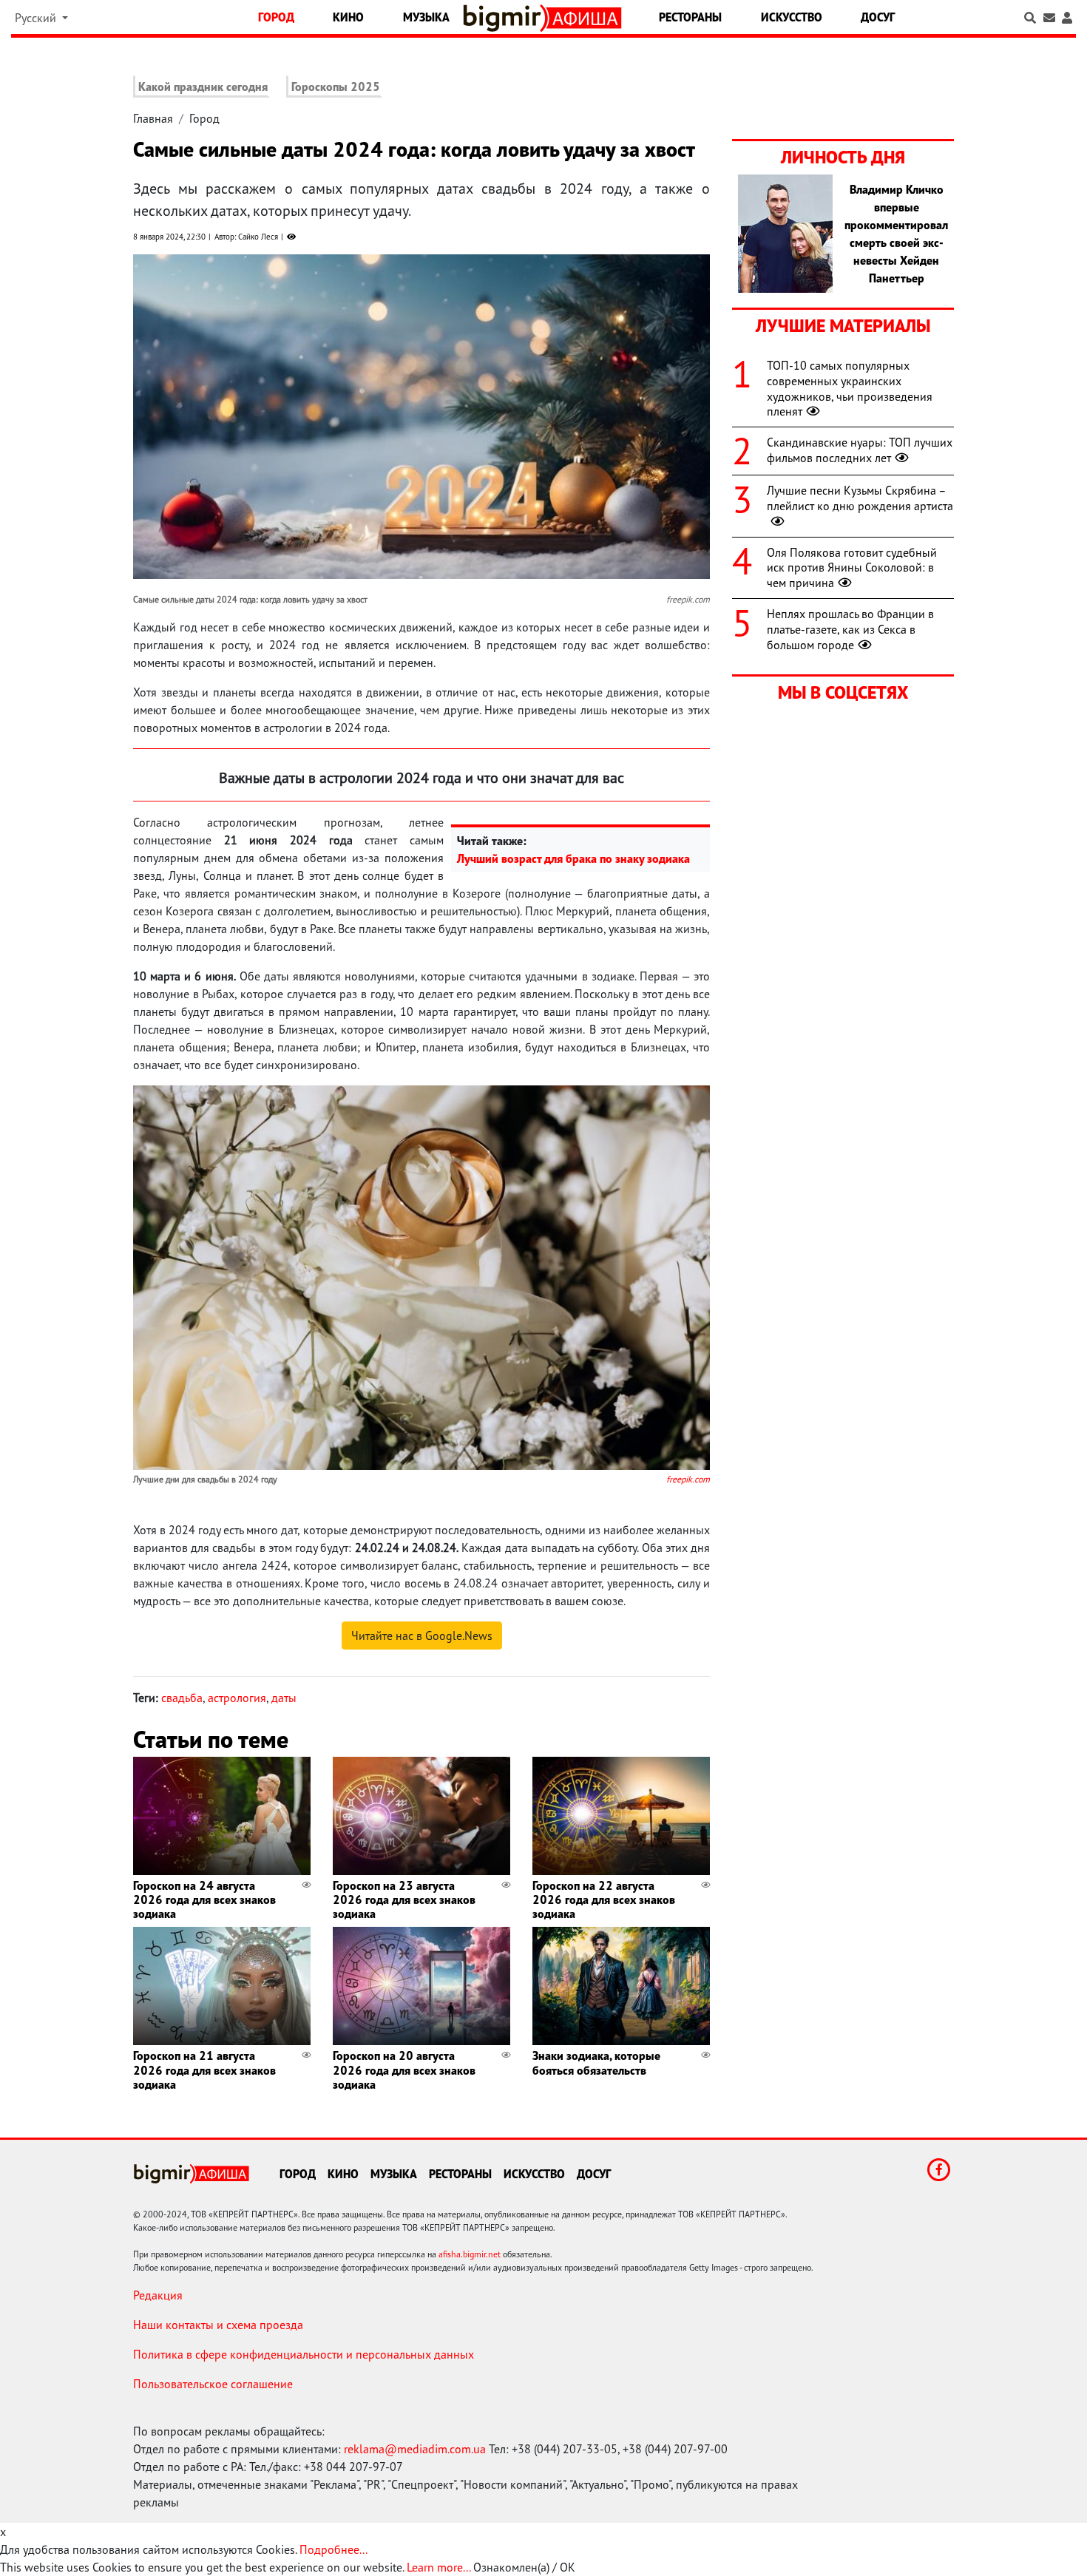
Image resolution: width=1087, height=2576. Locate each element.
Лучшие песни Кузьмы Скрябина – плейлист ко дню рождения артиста (860, 498)
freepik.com (688, 1479)
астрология (237, 1698)
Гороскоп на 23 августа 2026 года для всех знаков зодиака (404, 1899)
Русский (37, 18)
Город (276, 17)
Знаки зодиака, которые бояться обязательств (596, 2063)
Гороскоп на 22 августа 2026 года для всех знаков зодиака (604, 1899)
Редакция (158, 2295)
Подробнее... (333, 2549)
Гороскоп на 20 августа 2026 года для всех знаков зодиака (404, 2070)
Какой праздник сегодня (203, 87)
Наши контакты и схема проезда (218, 2325)
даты (284, 1698)
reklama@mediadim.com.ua (415, 2449)
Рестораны (690, 17)
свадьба (182, 1698)
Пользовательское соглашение (213, 2384)
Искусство (792, 17)
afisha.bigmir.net (470, 2254)
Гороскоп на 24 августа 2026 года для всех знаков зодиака (204, 1899)
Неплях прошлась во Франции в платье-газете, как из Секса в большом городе (850, 629)
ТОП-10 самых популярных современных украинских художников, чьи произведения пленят (850, 388)
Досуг (878, 17)
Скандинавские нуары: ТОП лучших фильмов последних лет (860, 450)
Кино (348, 17)
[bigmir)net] (505, 18)
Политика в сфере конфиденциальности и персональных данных (304, 2354)
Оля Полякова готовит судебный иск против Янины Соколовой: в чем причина (852, 568)
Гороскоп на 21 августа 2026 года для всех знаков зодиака (204, 2070)
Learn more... (438, 2567)
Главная (153, 118)
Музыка (426, 17)
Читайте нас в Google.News (422, 1636)
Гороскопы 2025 (336, 87)
